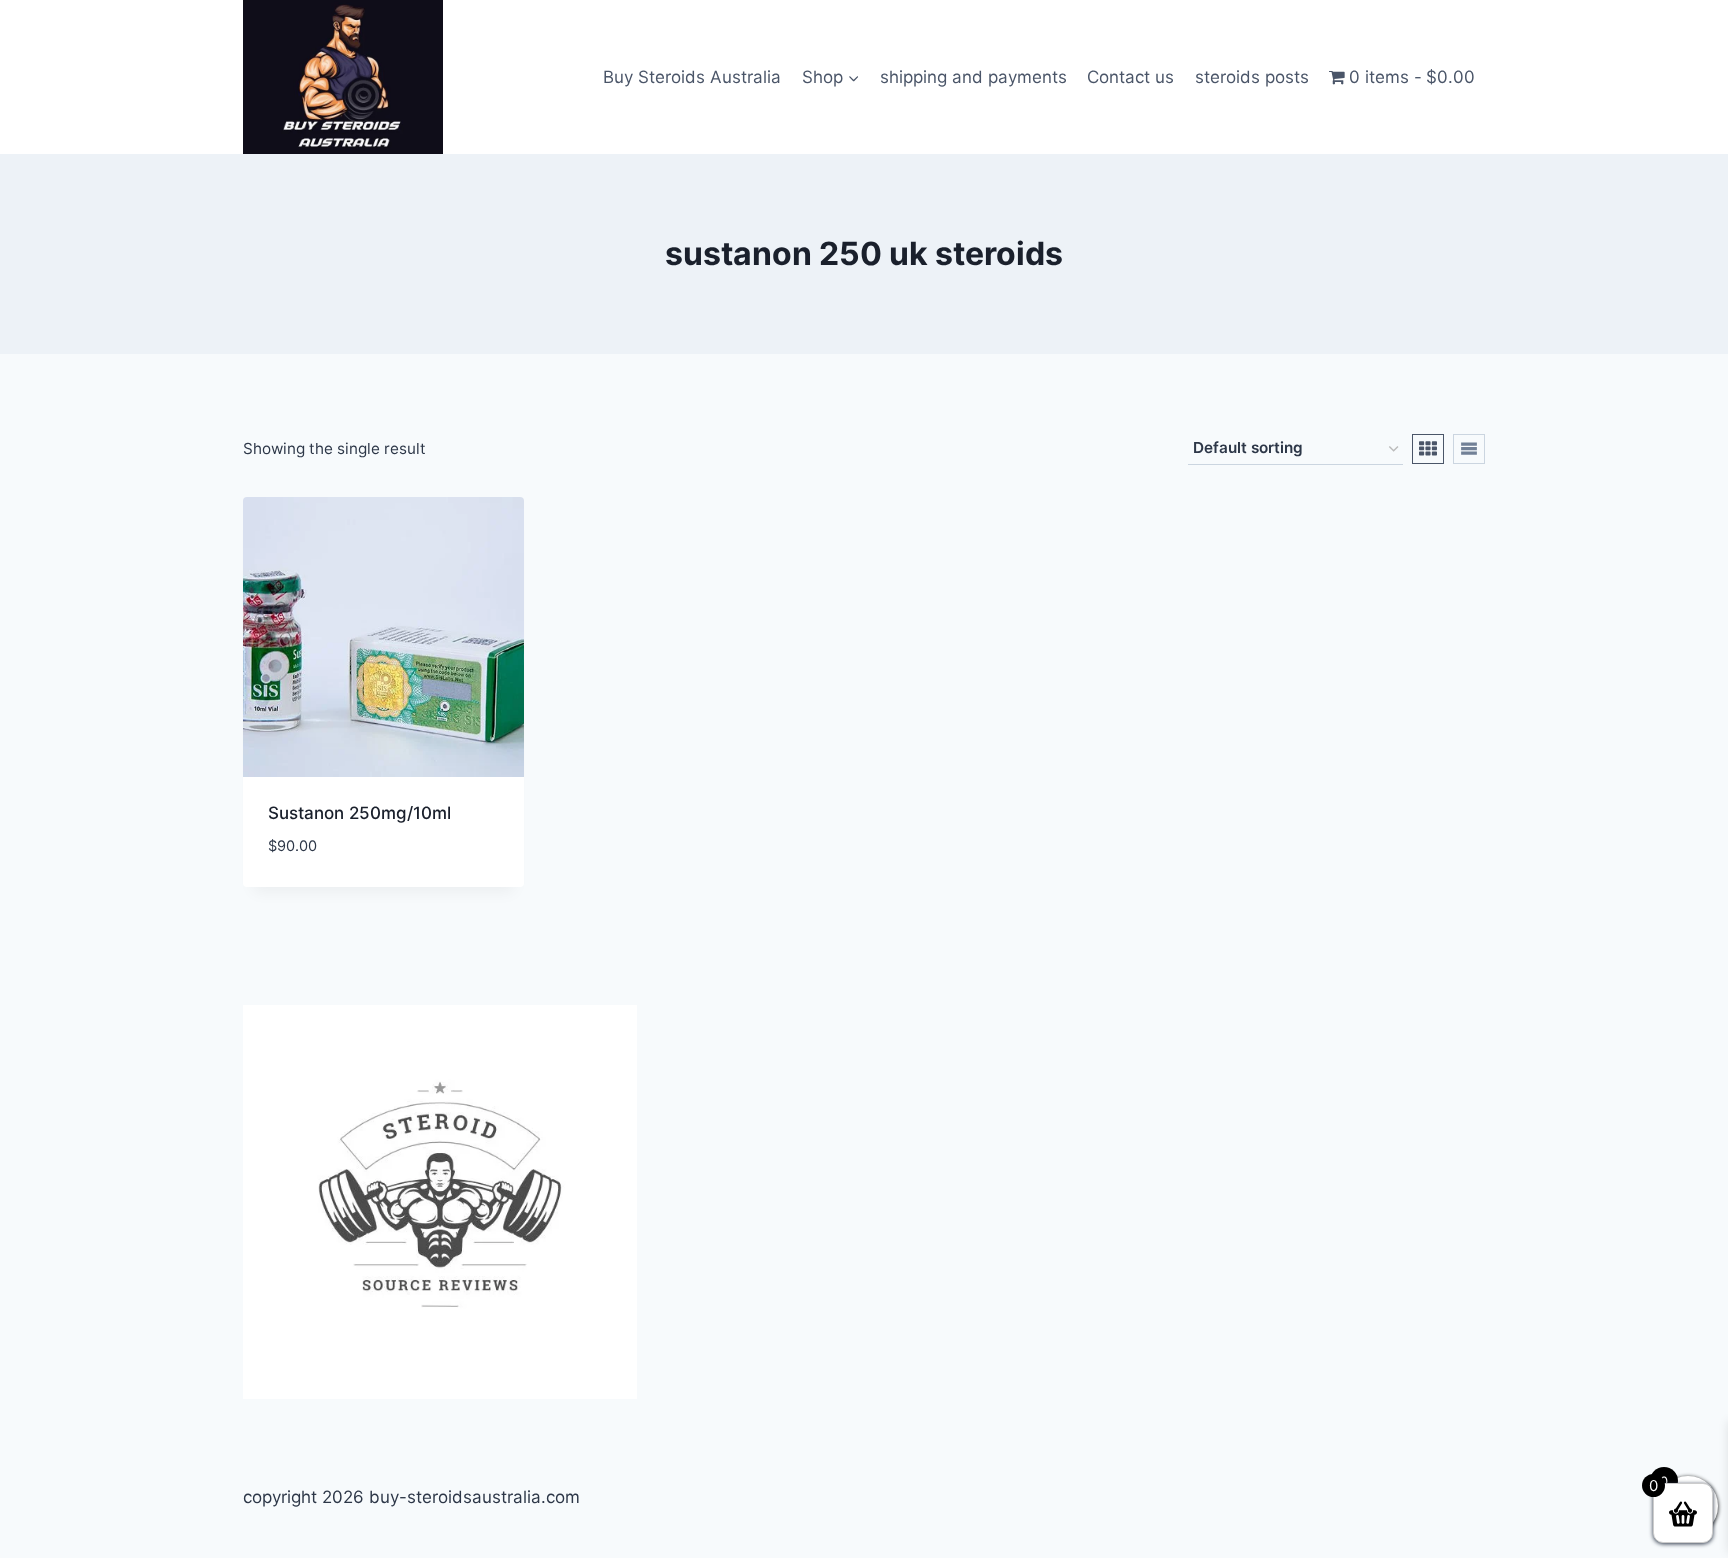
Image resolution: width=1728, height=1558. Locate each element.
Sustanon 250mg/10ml (359, 813)
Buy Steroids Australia (692, 77)
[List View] (1469, 449)
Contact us (1130, 77)
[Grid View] (1428, 449)
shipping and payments (973, 77)
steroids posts (1252, 77)
